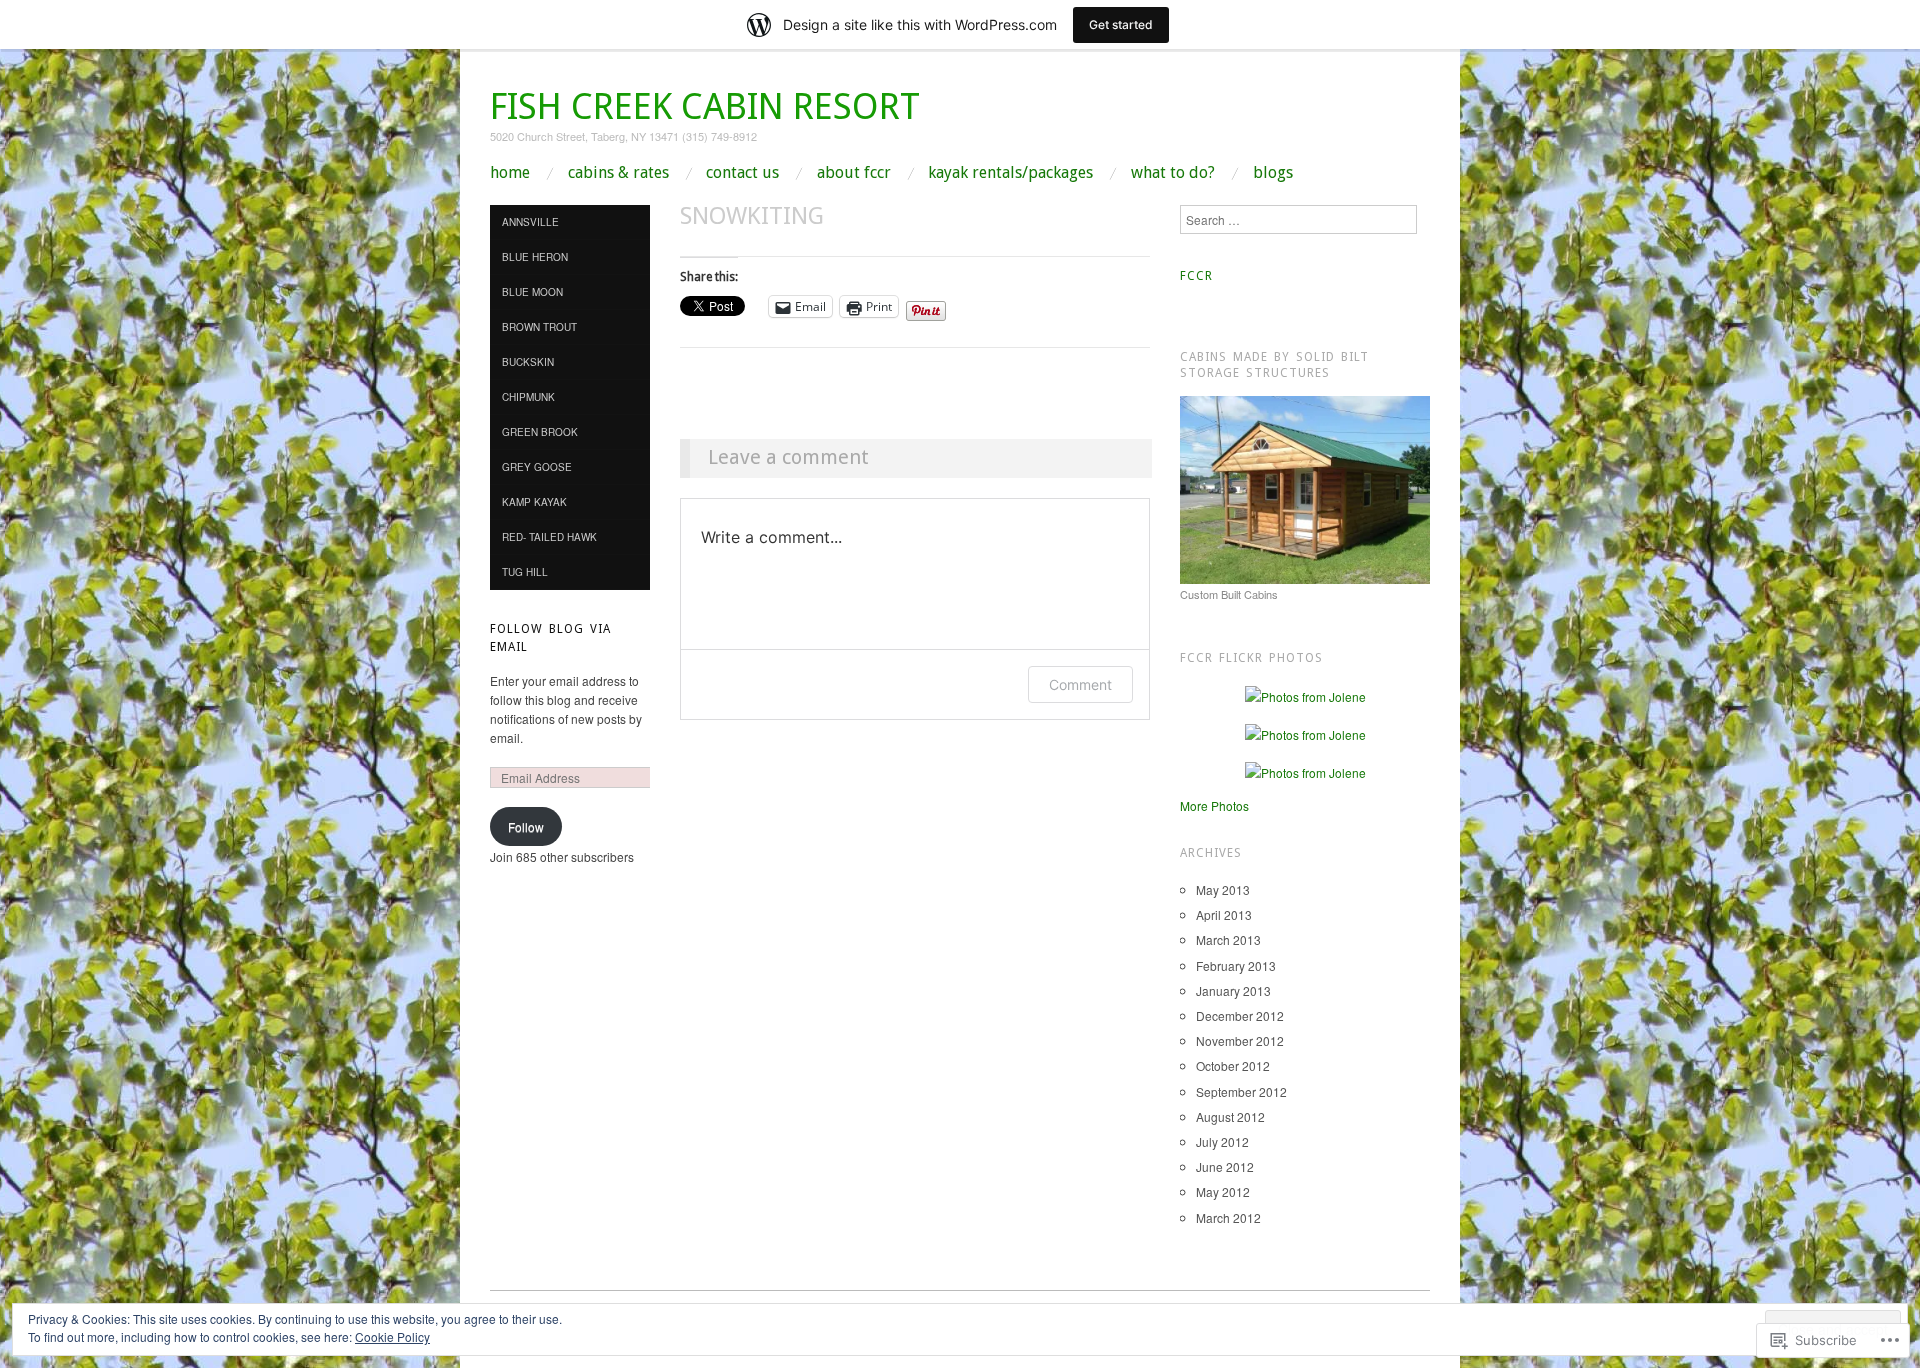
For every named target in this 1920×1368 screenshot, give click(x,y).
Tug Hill (525, 572)
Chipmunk (528, 397)
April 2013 (1224, 914)
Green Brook (540, 432)
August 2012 (1230, 1116)
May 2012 (1223, 1191)
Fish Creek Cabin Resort (705, 106)
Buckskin (528, 362)
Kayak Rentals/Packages (1010, 173)
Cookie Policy (392, 1336)
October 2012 (1233, 1065)
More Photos (1214, 805)
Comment (1080, 684)
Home (510, 173)
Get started (1121, 24)
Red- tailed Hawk (549, 537)
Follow (526, 826)
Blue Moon (532, 292)
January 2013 (1233, 990)
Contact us (742, 173)
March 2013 (1228, 939)
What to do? (1173, 173)
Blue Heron (535, 257)
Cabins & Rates (618, 173)
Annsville (530, 222)
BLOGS (1273, 173)
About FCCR (854, 173)
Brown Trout (539, 327)
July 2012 (1222, 1141)
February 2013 (1236, 965)
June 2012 (1225, 1166)
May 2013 (1223, 889)
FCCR (1196, 276)
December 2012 (1240, 1015)
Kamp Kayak (534, 502)
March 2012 (1228, 1217)
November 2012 (1240, 1040)
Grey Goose (537, 467)
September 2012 (1241, 1091)
